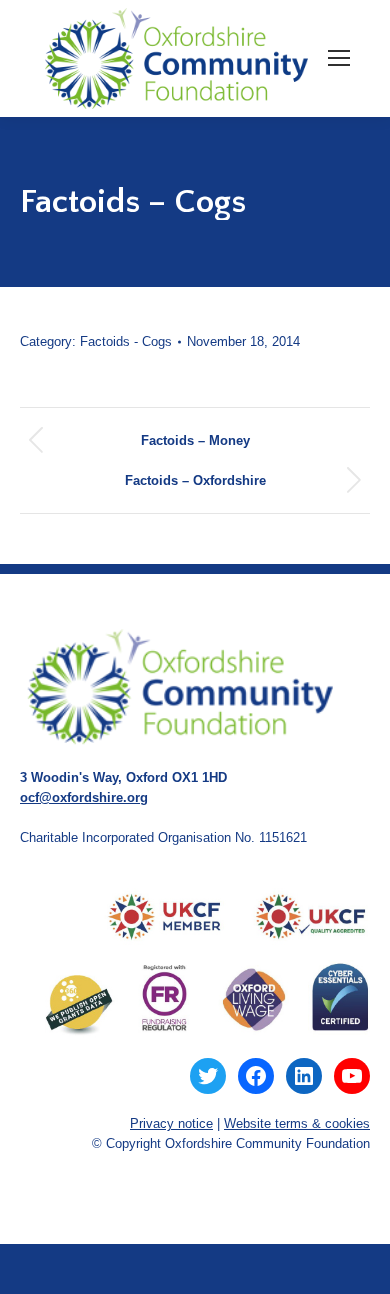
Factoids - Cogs (126, 341)
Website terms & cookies (297, 1123)
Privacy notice (171, 1123)
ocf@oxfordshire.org (84, 797)
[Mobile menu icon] (339, 58)
